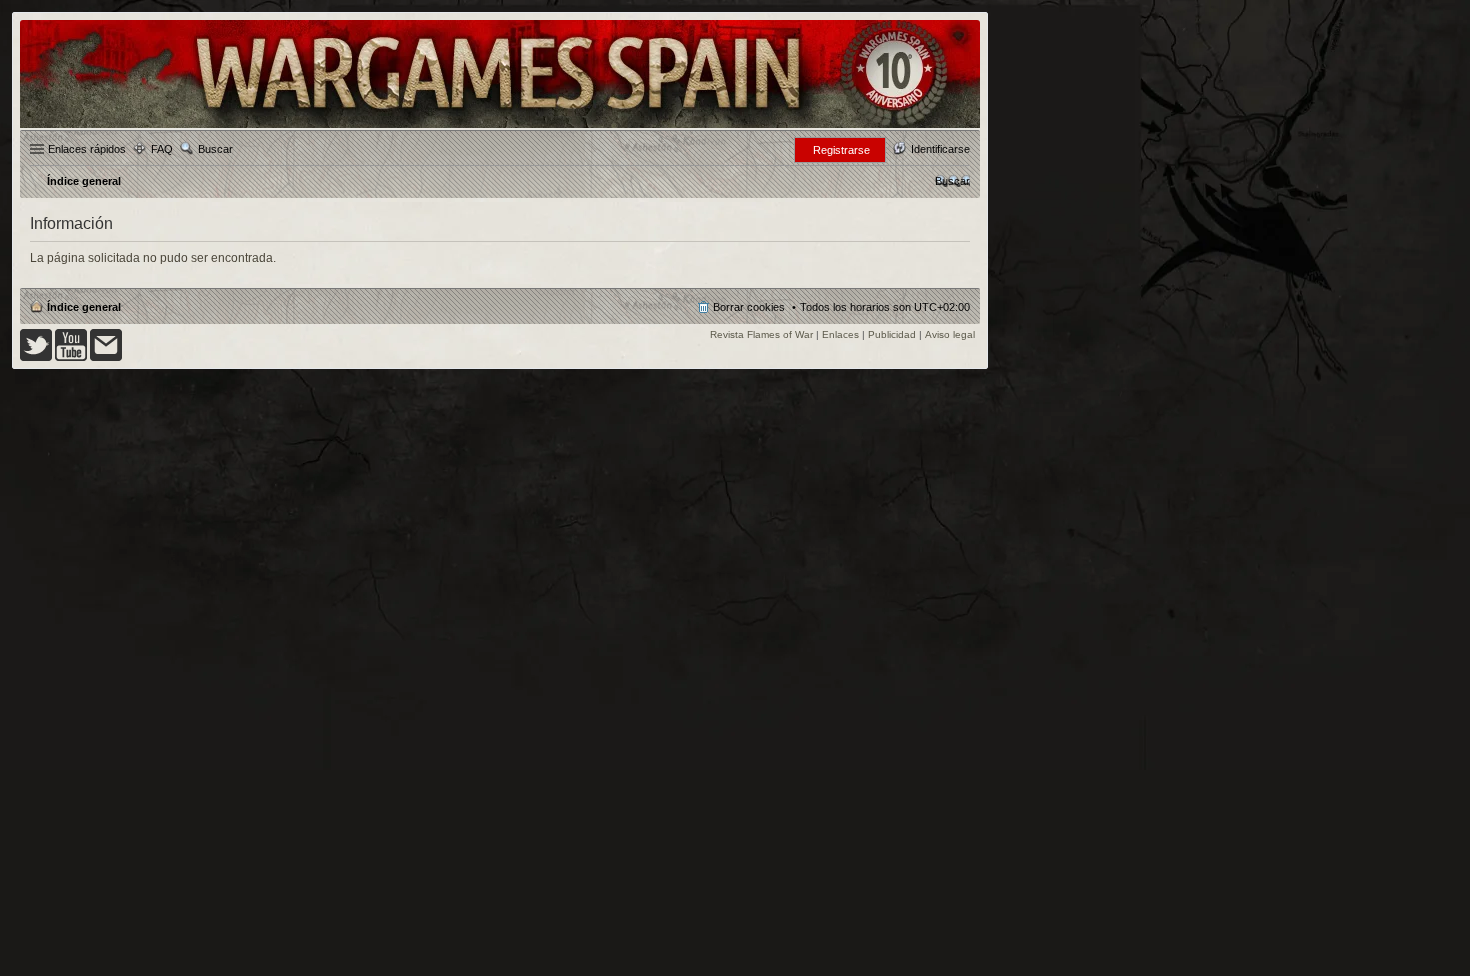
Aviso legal (950, 334)
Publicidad (892, 334)
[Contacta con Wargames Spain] (106, 357)
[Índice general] (500, 126)
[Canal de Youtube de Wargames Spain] (71, 357)
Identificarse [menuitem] (940, 149)
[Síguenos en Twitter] (36, 357)
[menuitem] (952, 181)
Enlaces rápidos (87, 149)
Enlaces (840, 334)
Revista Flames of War (761, 334)
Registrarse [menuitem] (841, 150)
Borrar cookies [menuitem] (749, 307)
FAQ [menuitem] (162, 149)
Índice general (84, 307)
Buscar (215, 149)
